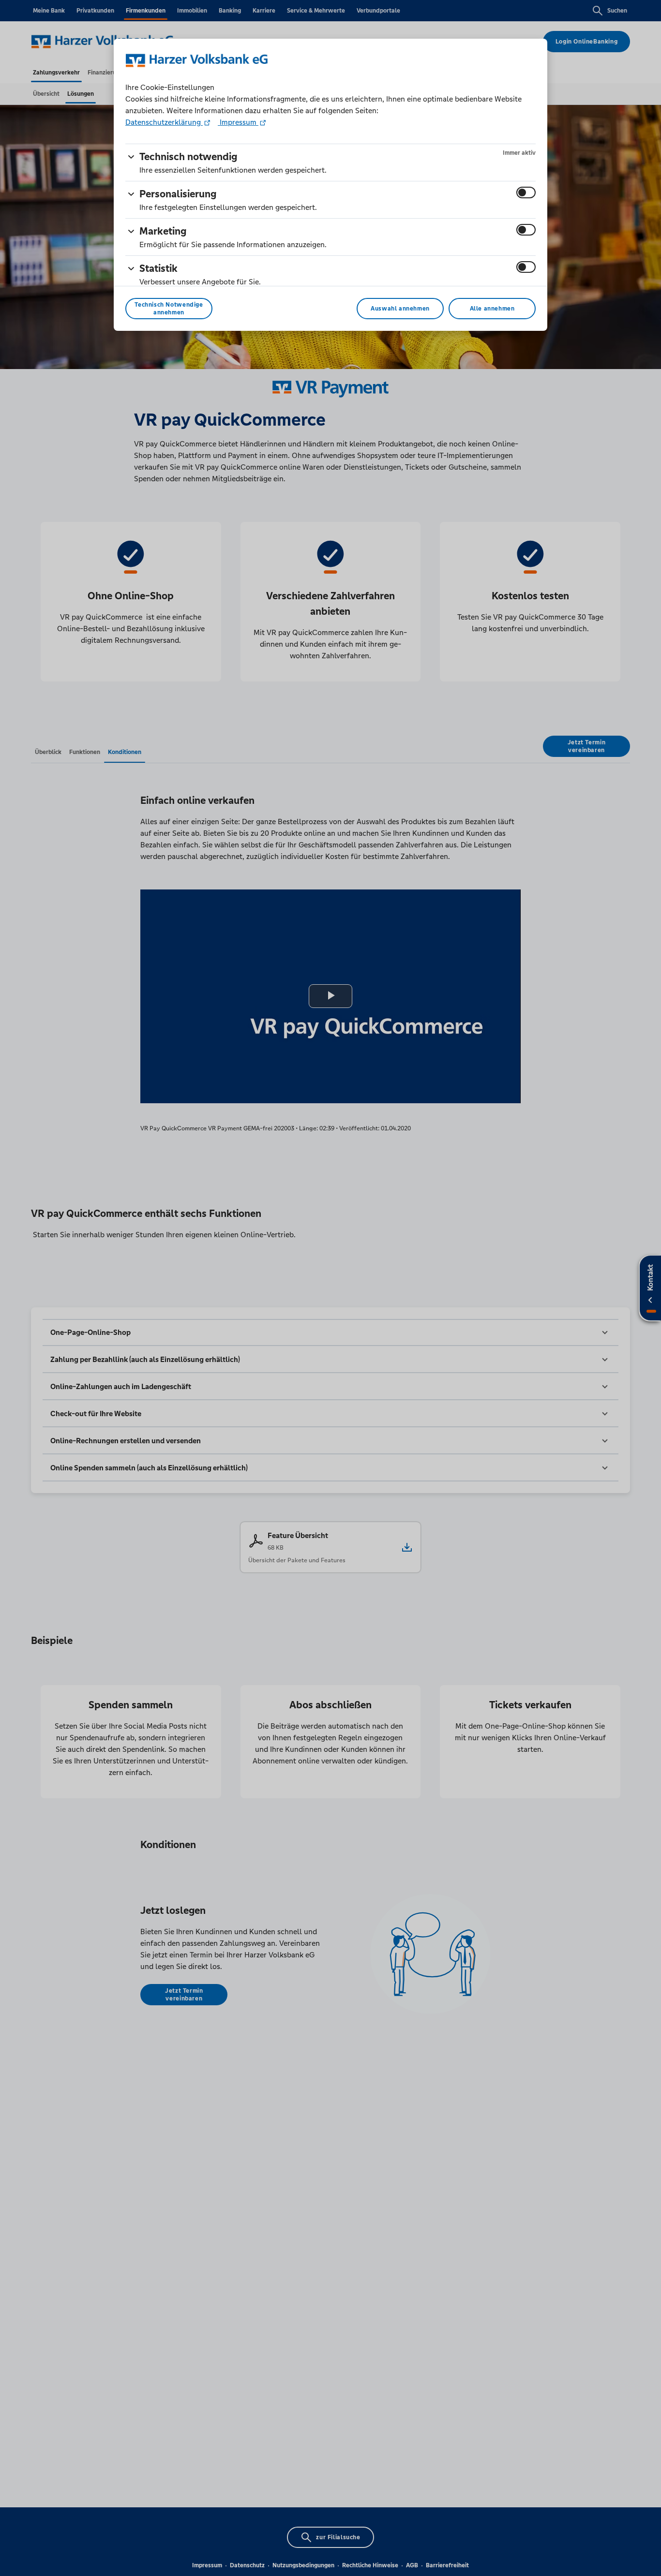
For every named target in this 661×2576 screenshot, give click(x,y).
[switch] (526, 192)
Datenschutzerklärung (164, 122)
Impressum (238, 122)
